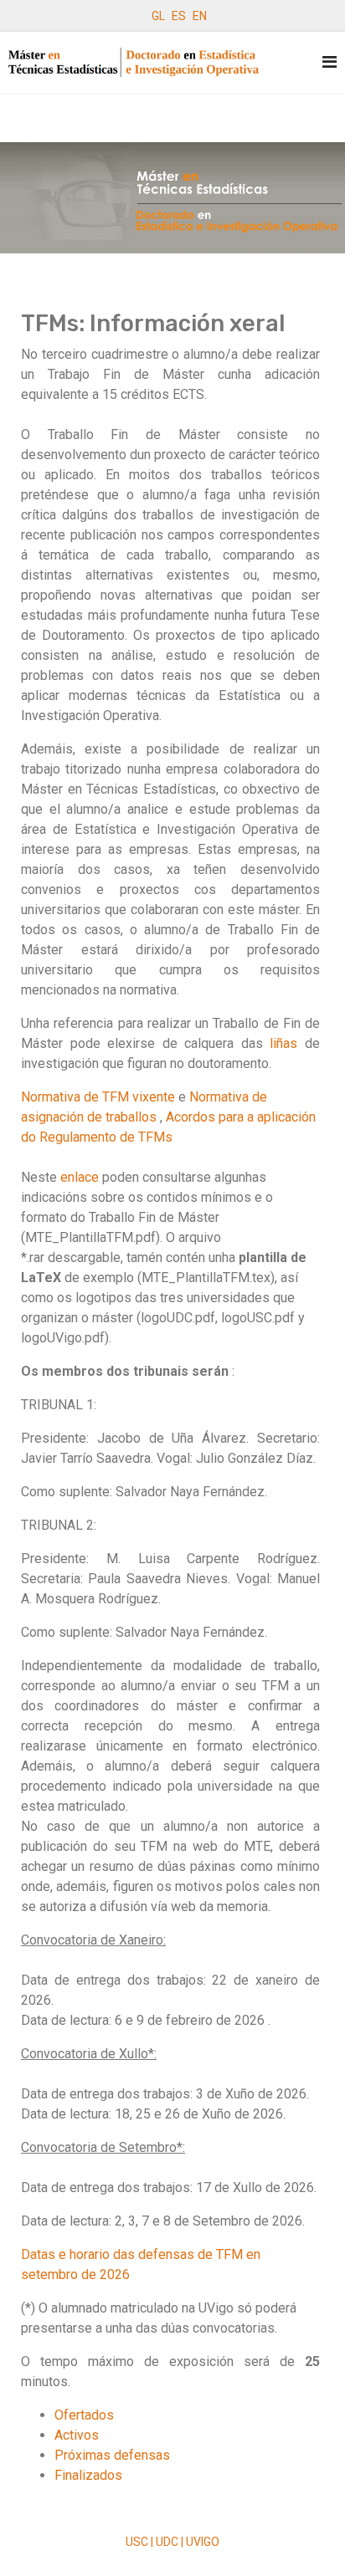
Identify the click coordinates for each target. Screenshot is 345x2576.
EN (200, 16)
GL (158, 16)
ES (179, 16)
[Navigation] (330, 62)
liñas (283, 1043)
